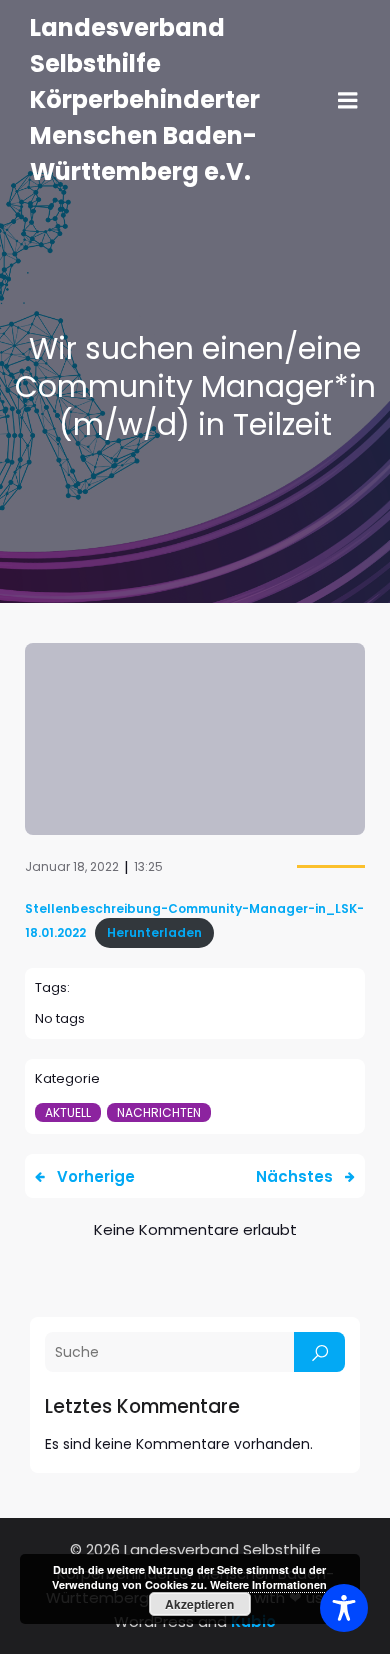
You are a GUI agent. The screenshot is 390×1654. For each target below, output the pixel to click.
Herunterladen (154, 932)
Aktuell (68, 1112)
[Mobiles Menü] (348, 101)
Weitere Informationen (268, 1584)
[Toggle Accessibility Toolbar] (344, 1608)
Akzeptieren (199, 1604)
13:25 (148, 866)
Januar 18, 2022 (72, 866)
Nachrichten (159, 1112)
